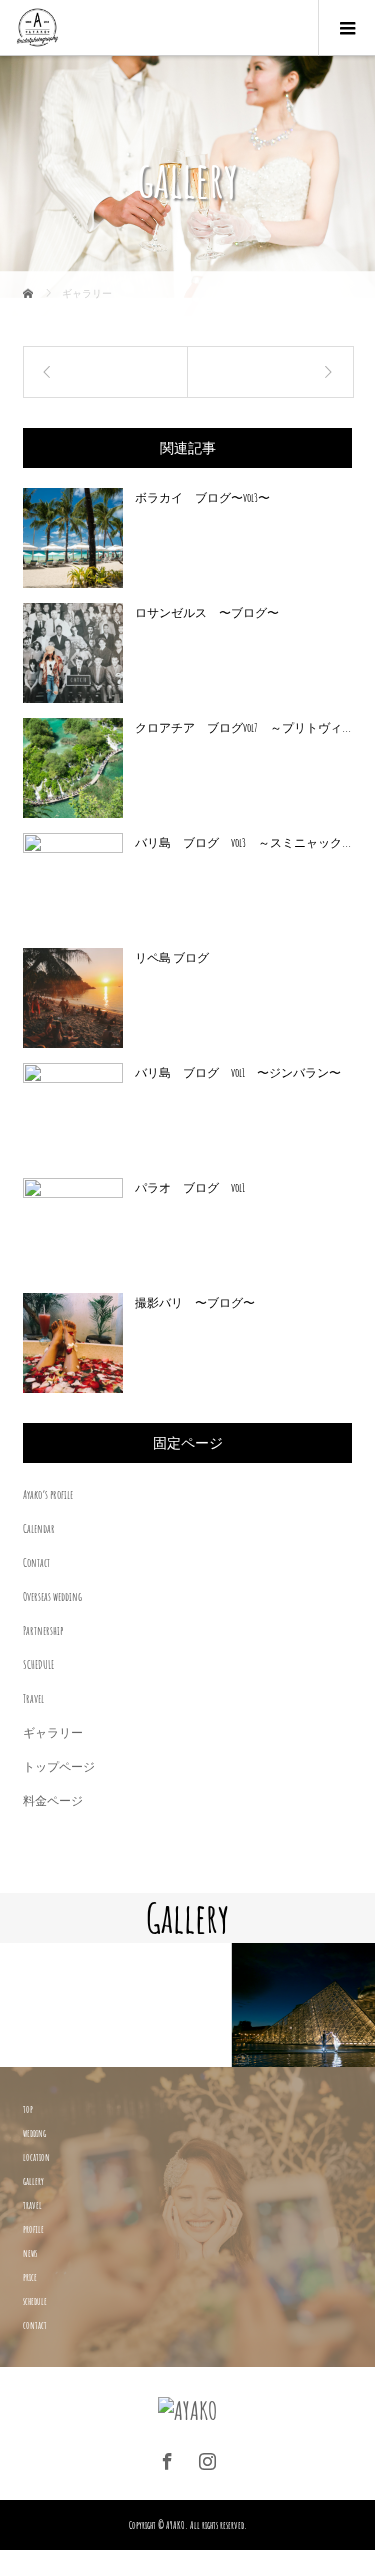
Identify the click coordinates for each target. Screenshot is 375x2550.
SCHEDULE (38, 1664)
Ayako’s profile (48, 1494)
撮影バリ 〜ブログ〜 (195, 1302)
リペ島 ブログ (172, 957)
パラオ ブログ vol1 (190, 1187)
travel (32, 2205)
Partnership (43, 1630)
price (30, 2277)
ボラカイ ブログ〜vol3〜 (202, 497)
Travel (33, 1698)
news (30, 2253)
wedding (34, 2133)
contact (35, 2325)
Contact (36, 1562)
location (36, 2157)
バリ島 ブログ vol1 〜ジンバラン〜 (238, 1072)
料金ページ (53, 1800)
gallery (33, 2181)
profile (33, 2229)
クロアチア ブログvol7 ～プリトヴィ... (243, 727)
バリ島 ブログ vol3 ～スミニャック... (243, 842)
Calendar (39, 1528)
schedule (35, 2301)
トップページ (59, 1766)
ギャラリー (53, 1732)
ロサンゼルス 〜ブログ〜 (207, 612)
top (28, 2109)
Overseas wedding (52, 1596)
